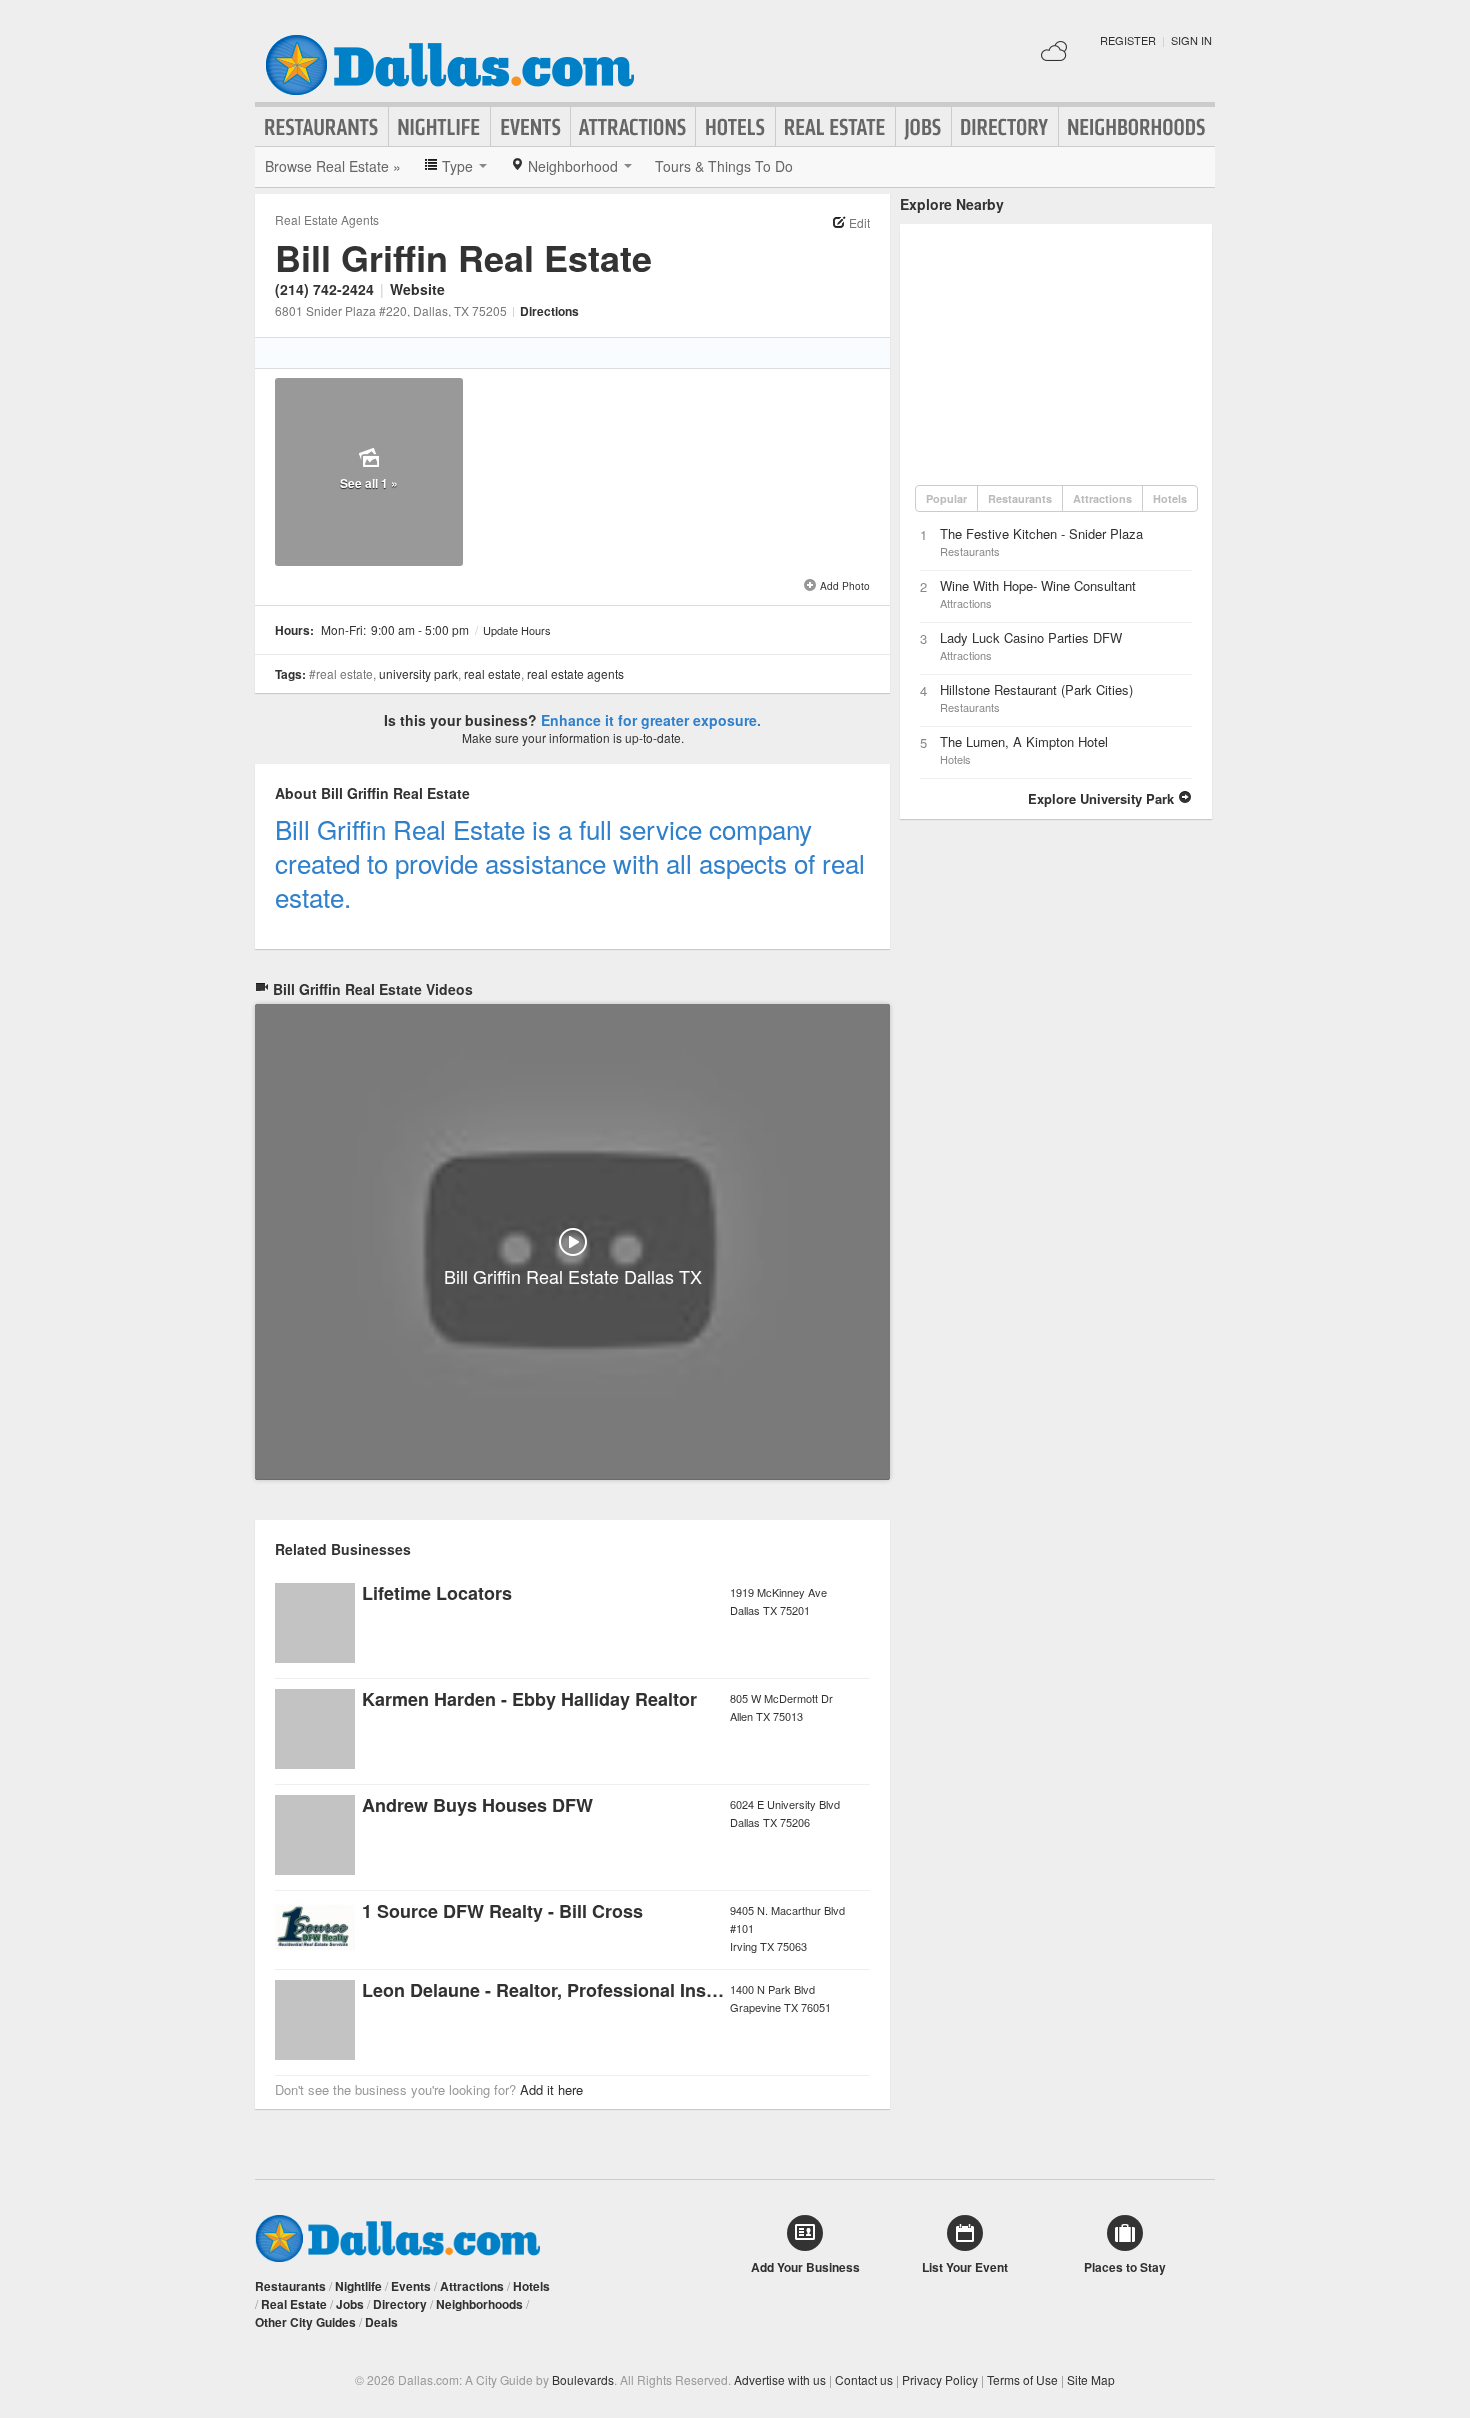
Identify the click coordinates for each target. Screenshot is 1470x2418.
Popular (946, 498)
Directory (1005, 127)
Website (417, 289)
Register (1128, 40)
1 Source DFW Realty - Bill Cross (502, 1911)
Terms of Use (1022, 2379)
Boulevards (583, 2379)
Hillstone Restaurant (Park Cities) (1036, 689)
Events (530, 127)
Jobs (923, 127)
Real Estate (835, 127)
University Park (418, 673)
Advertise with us (780, 2379)
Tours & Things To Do (724, 166)
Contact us (864, 2379)
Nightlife (439, 127)
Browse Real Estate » (333, 166)
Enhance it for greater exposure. (651, 720)
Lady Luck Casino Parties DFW (1031, 637)
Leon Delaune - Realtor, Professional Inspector (561, 1990)
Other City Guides (305, 2322)
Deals (381, 2322)
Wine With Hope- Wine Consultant (1038, 585)
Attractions (633, 127)
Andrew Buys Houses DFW (477, 1805)
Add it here (551, 2089)
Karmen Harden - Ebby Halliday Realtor (529, 1699)
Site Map (1091, 2379)
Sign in (1191, 40)
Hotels (735, 127)
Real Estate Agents (327, 219)
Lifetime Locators (437, 1593)
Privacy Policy (940, 2379)
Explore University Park (1103, 798)
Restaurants (322, 127)
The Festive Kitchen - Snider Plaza (1041, 533)
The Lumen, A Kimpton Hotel (1024, 741)
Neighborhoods (1137, 127)
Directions (549, 311)
